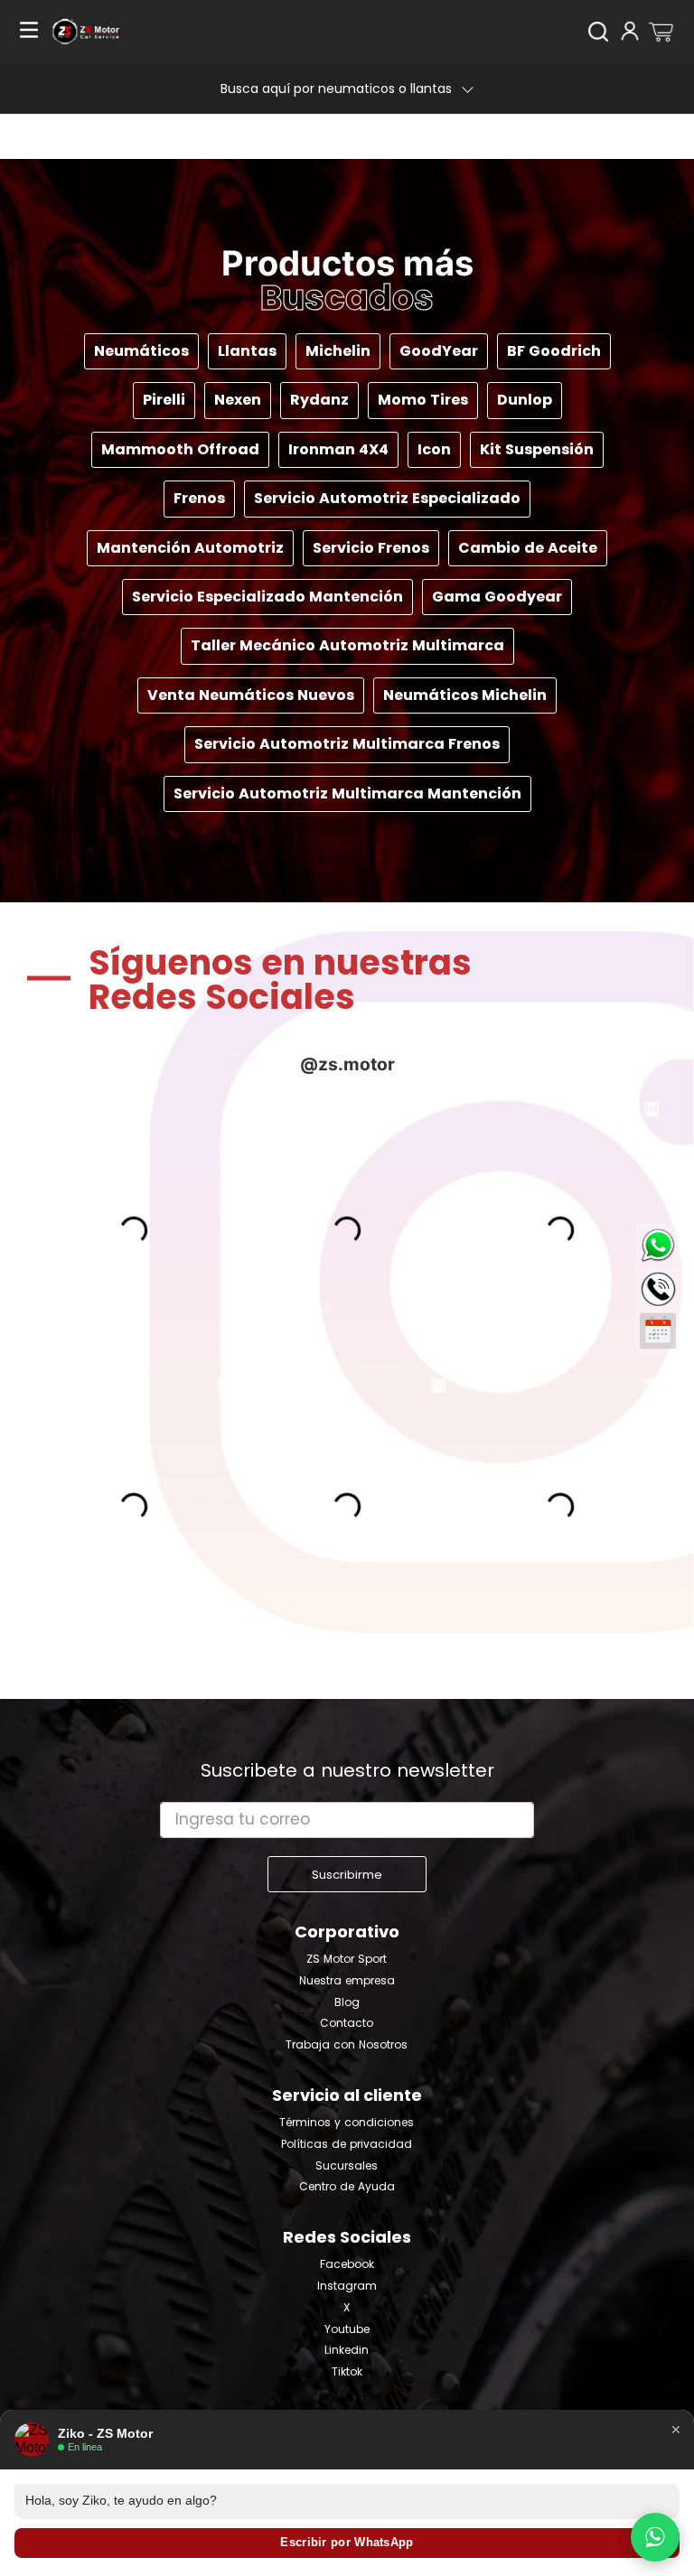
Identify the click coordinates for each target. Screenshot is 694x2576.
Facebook (347, 2264)
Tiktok (347, 2372)
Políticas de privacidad (347, 2144)
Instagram (347, 2286)
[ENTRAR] (632, 32)
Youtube (347, 2329)
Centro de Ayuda (347, 2187)
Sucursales (347, 2166)
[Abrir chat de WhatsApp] (655, 2537)
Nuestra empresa (347, 1981)
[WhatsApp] (658, 1246)
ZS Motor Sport (347, 1959)
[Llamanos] (658, 1286)
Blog (347, 2002)
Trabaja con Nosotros (347, 2045)
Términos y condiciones (347, 2123)
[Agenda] (658, 1331)
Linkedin (347, 2350)
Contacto (347, 2023)
